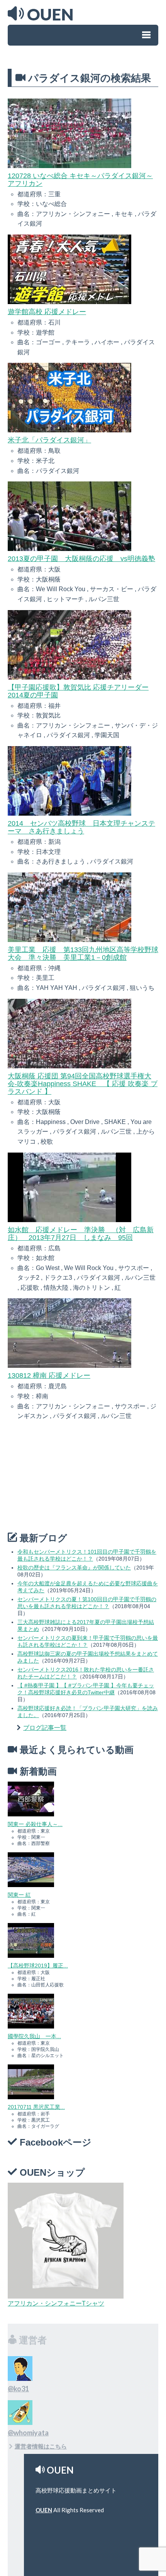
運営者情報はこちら (41, 2446)
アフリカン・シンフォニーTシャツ (56, 2303)
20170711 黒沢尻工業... (36, 2107)
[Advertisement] (66, 1477)
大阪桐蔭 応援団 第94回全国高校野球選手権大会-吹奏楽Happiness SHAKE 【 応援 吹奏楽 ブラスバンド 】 (83, 1084)
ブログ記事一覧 (45, 1728)
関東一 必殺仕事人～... (35, 1824)
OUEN (44, 2510)
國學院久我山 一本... (34, 2036)
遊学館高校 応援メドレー (47, 312)
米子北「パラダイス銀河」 (49, 440)
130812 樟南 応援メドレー (49, 1376)
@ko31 (18, 2389)
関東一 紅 (19, 1895)
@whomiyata (28, 2433)
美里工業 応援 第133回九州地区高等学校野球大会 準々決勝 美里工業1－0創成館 (83, 954)
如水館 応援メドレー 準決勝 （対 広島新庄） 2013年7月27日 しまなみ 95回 (81, 1234)
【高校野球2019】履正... (38, 1966)
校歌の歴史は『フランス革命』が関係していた (74, 1568)
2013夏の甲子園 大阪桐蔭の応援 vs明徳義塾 (81, 559)
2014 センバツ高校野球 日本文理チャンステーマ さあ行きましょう (81, 827)
